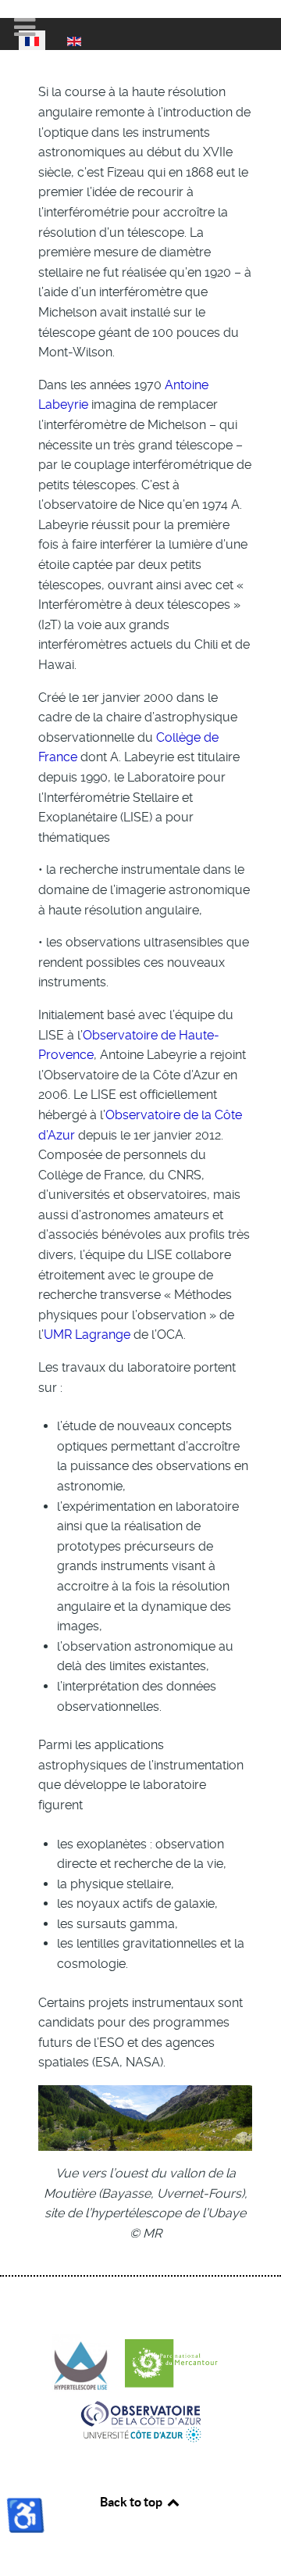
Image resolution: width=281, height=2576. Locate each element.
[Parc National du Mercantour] (177, 2362)
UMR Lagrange (87, 1335)
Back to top (132, 2502)
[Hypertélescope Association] (87, 2362)
